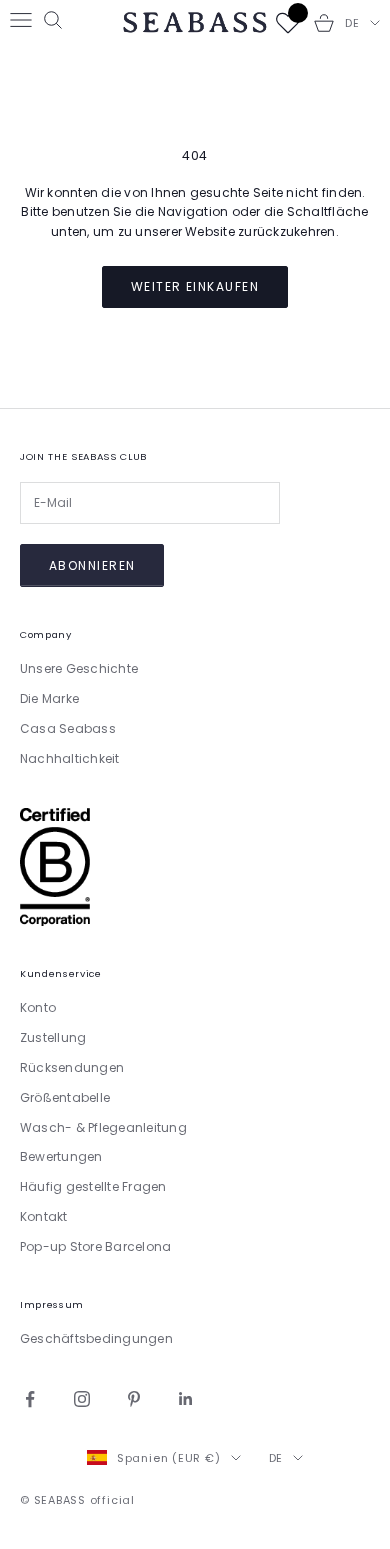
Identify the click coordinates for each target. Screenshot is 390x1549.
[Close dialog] (363, 641)
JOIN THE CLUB (284, 959)
